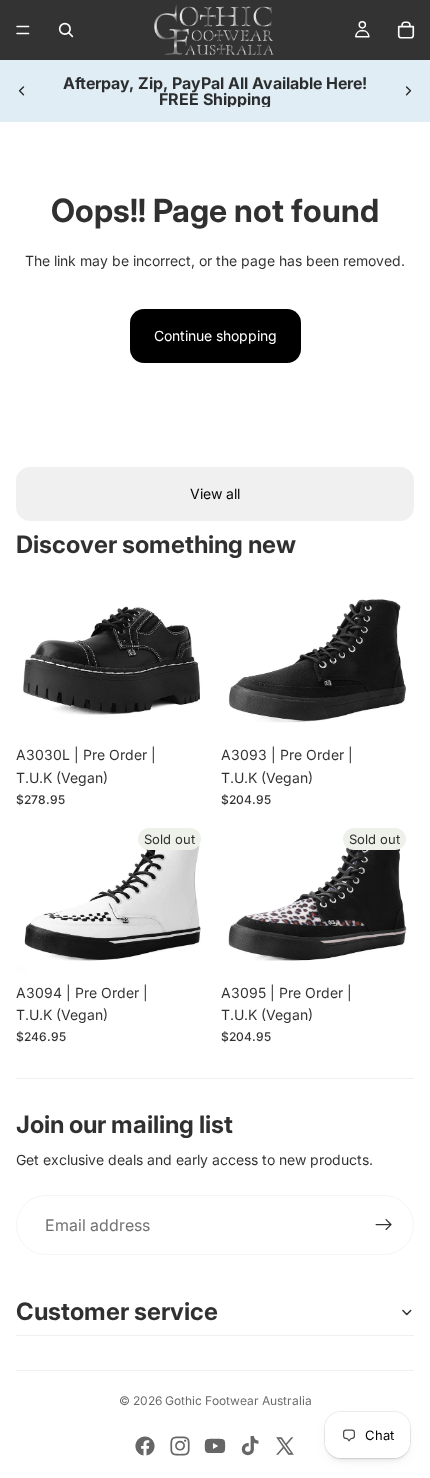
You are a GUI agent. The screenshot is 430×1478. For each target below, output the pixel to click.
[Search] (66, 30)
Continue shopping (215, 335)
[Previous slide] (22, 91)
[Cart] (406, 30)
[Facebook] (145, 1446)
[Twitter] (285, 1446)
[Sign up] (384, 1225)
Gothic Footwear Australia (238, 1400)
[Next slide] (408, 91)
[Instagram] (180, 1446)
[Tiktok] (250, 1446)
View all (215, 493)
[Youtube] (215, 1446)
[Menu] (23, 30)
